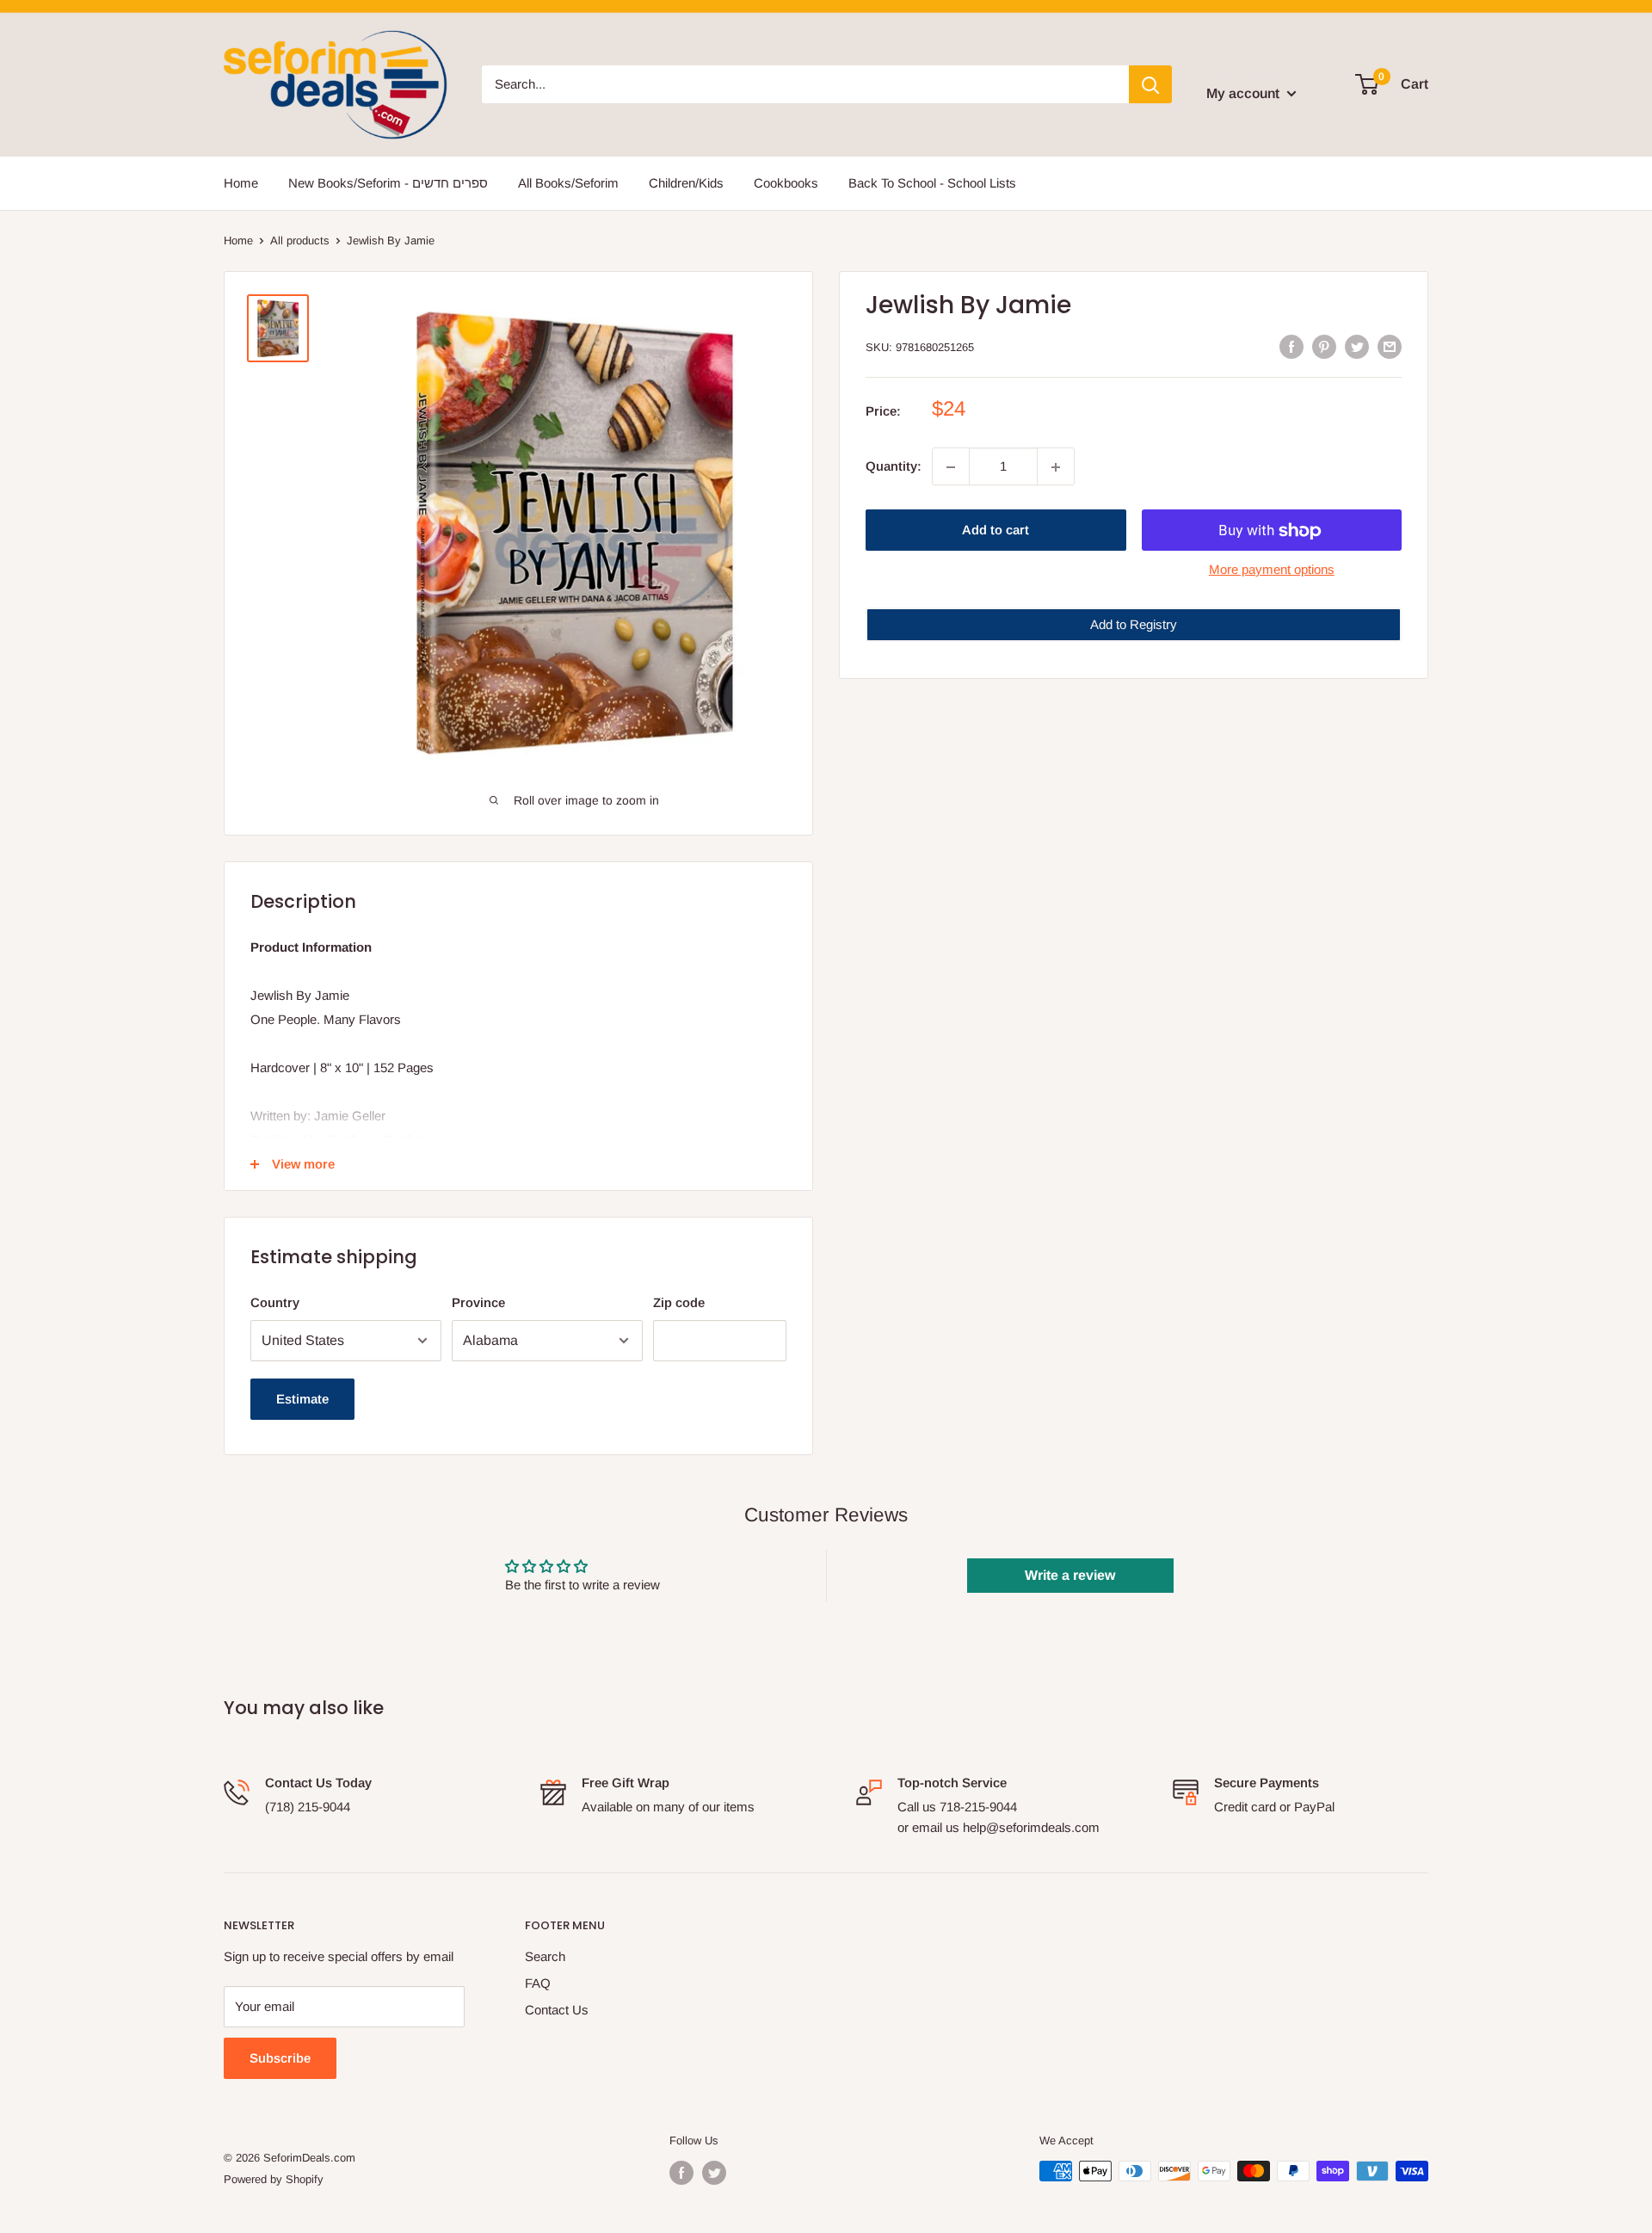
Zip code (679, 1302)
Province (478, 1302)
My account (1245, 93)
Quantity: (894, 467)
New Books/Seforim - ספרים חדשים (388, 183)
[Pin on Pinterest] (1324, 345)
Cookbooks (786, 183)
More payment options (1272, 570)
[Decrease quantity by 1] (951, 467)
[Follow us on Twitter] (714, 2173)
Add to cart (996, 530)
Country (275, 1302)
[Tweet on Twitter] (1357, 345)
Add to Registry (1134, 625)
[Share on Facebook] (1291, 345)
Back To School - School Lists (932, 183)
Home (241, 183)
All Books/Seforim (568, 183)
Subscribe (280, 2058)
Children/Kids (686, 183)
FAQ (538, 1983)
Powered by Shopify (274, 2179)
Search (545, 1956)
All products (300, 241)
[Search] (1150, 84)
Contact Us (557, 2010)
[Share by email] (1390, 345)
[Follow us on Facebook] (681, 2173)
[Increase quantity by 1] (1056, 467)
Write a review (1070, 1575)
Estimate (302, 1399)
